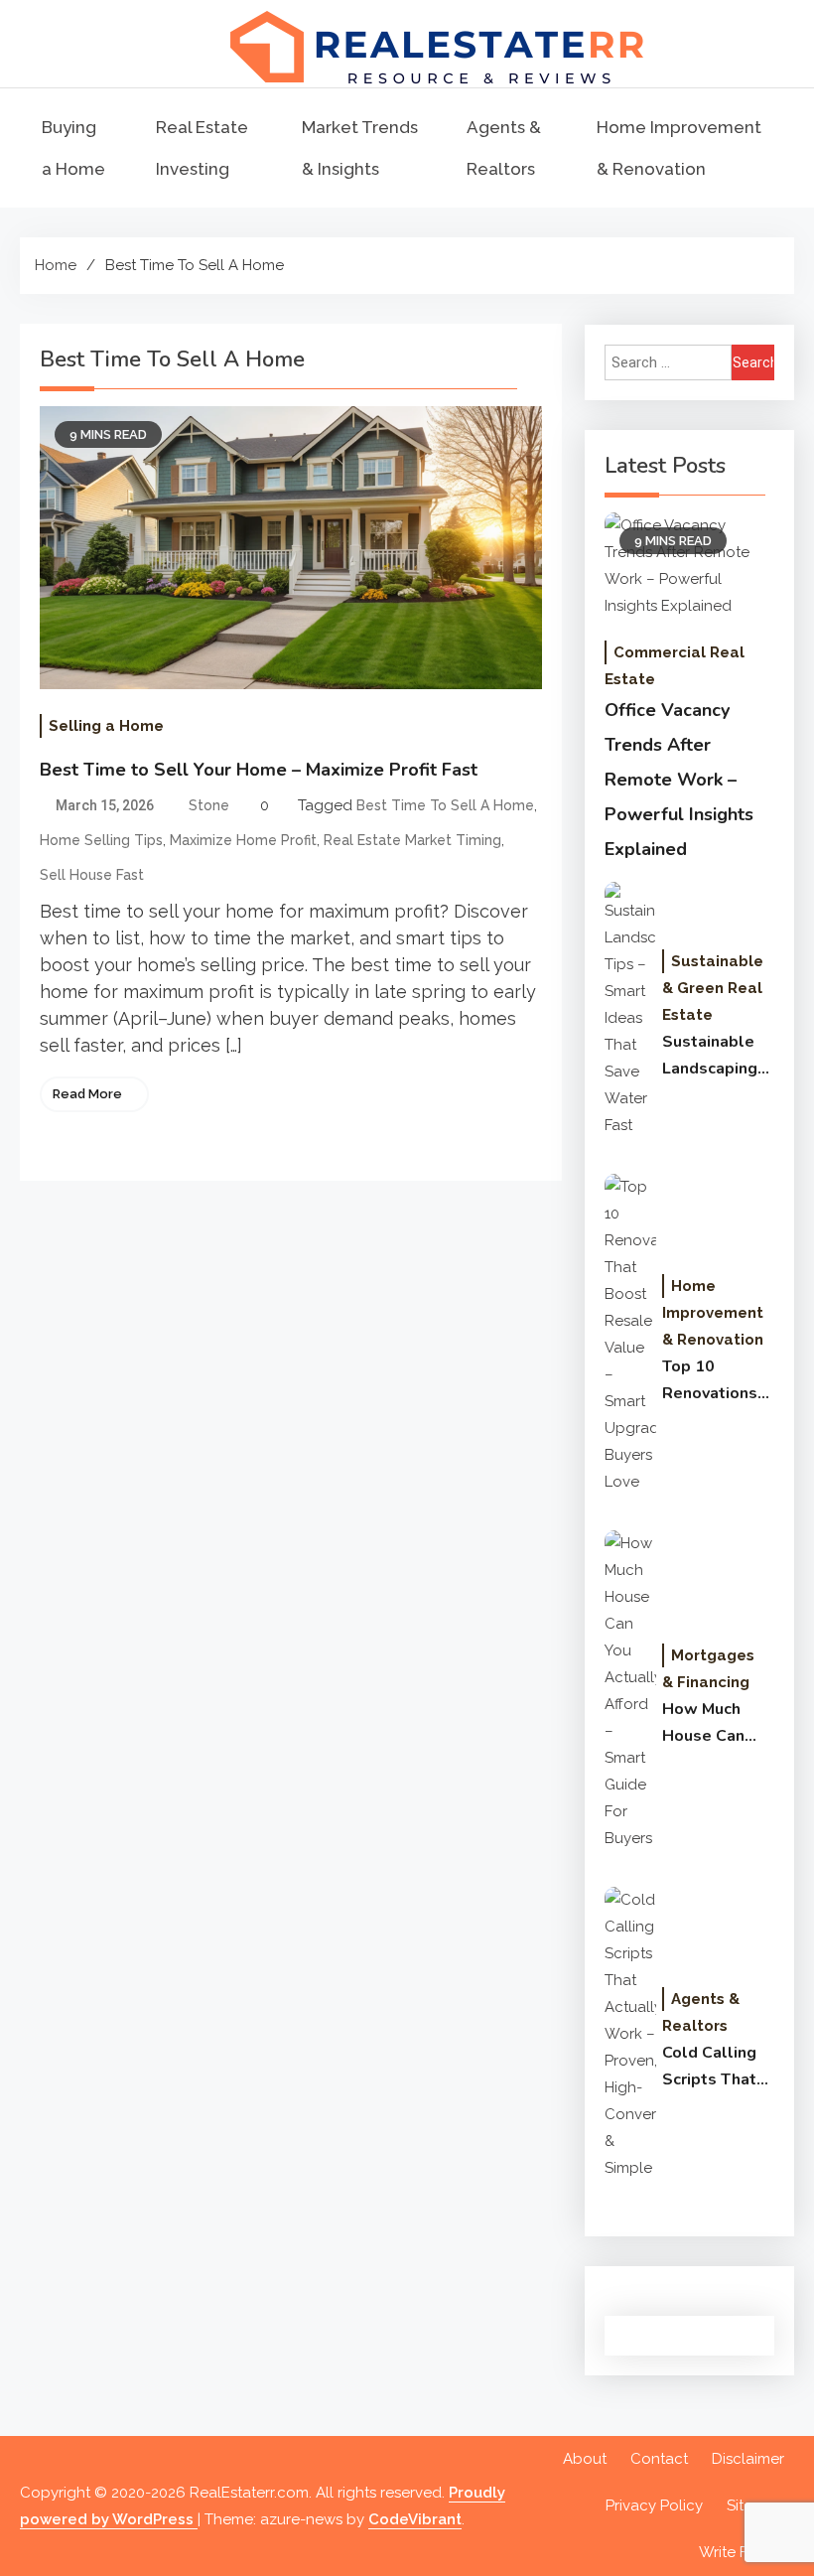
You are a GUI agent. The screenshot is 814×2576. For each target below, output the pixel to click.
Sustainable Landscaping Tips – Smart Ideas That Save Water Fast (710, 1057)
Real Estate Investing (202, 148)
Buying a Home (73, 148)
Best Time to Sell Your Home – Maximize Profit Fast (259, 770)
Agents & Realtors (504, 148)
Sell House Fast (92, 875)
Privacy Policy (654, 2505)
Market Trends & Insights (360, 148)
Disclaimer (748, 2459)
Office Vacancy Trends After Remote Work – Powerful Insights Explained (679, 780)
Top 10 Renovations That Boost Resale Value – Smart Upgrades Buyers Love (713, 1381)
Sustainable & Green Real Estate (713, 988)
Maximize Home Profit (243, 840)
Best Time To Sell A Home (445, 805)
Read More (87, 1094)
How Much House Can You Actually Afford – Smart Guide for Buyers (710, 1724)
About (585, 2459)
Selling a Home (106, 726)
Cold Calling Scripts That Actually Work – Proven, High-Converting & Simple (717, 2068)
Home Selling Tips (101, 840)
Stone (209, 805)
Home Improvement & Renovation (679, 148)
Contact (659, 2459)
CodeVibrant (415, 2519)
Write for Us (742, 2552)
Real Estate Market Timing (412, 840)
